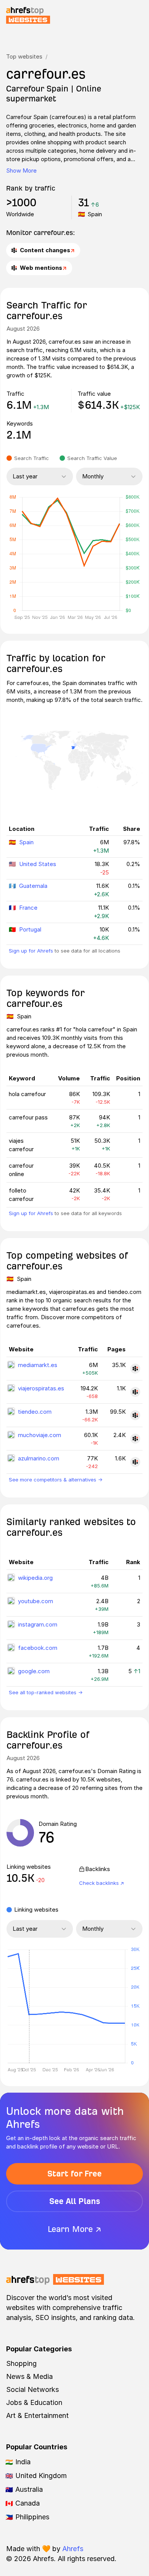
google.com (34, 1671)
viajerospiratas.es (41, 1388)
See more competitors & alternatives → (56, 1480)
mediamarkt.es (38, 1365)
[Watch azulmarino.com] (135, 1462)
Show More (21, 170)
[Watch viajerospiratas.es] (135, 1392)
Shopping (21, 2363)
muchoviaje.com (40, 1435)
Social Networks (32, 2389)
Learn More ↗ (74, 2229)
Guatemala (33, 886)
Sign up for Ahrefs (31, 951)
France (28, 908)
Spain (26, 842)
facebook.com (38, 1648)
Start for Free (74, 2174)
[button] (29, 2007)
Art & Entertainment (37, 2415)
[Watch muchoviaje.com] (135, 1439)
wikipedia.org (35, 1578)
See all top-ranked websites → (46, 1692)
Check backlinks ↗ (102, 1883)
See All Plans (75, 2201)
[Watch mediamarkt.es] (135, 1369)
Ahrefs (73, 2549)
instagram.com (38, 1624)
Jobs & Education (34, 2402)
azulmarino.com (39, 1458)
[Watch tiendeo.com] (135, 1415)
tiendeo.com (35, 1412)
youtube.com (36, 1601)
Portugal (30, 929)
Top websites (24, 56)
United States (38, 864)
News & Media (29, 2376)
